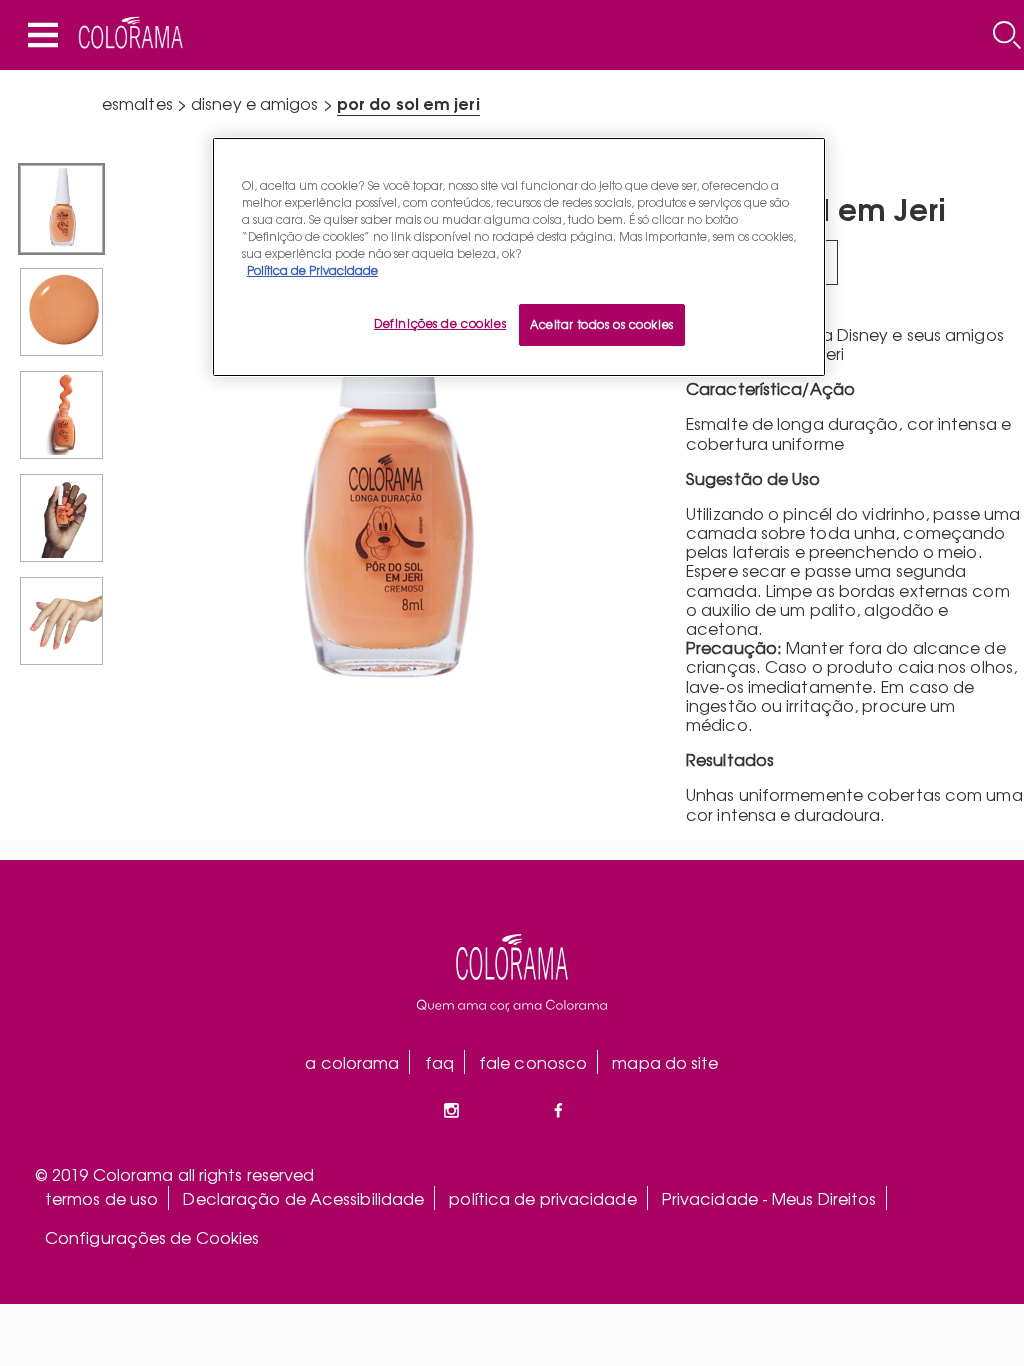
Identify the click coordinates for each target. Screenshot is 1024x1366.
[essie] (512, 972)
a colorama (352, 1062)
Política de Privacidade (312, 270)
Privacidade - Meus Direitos (769, 1198)
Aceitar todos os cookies (602, 324)
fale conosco (533, 1062)
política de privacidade (542, 1198)
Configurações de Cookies (152, 1237)
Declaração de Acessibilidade (303, 1198)
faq (439, 1062)
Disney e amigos (255, 103)
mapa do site (665, 1062)
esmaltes (137, 103)
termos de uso (101, 1198)
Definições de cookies (440, 323)
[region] (519, 257)
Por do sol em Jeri (408, 102)
